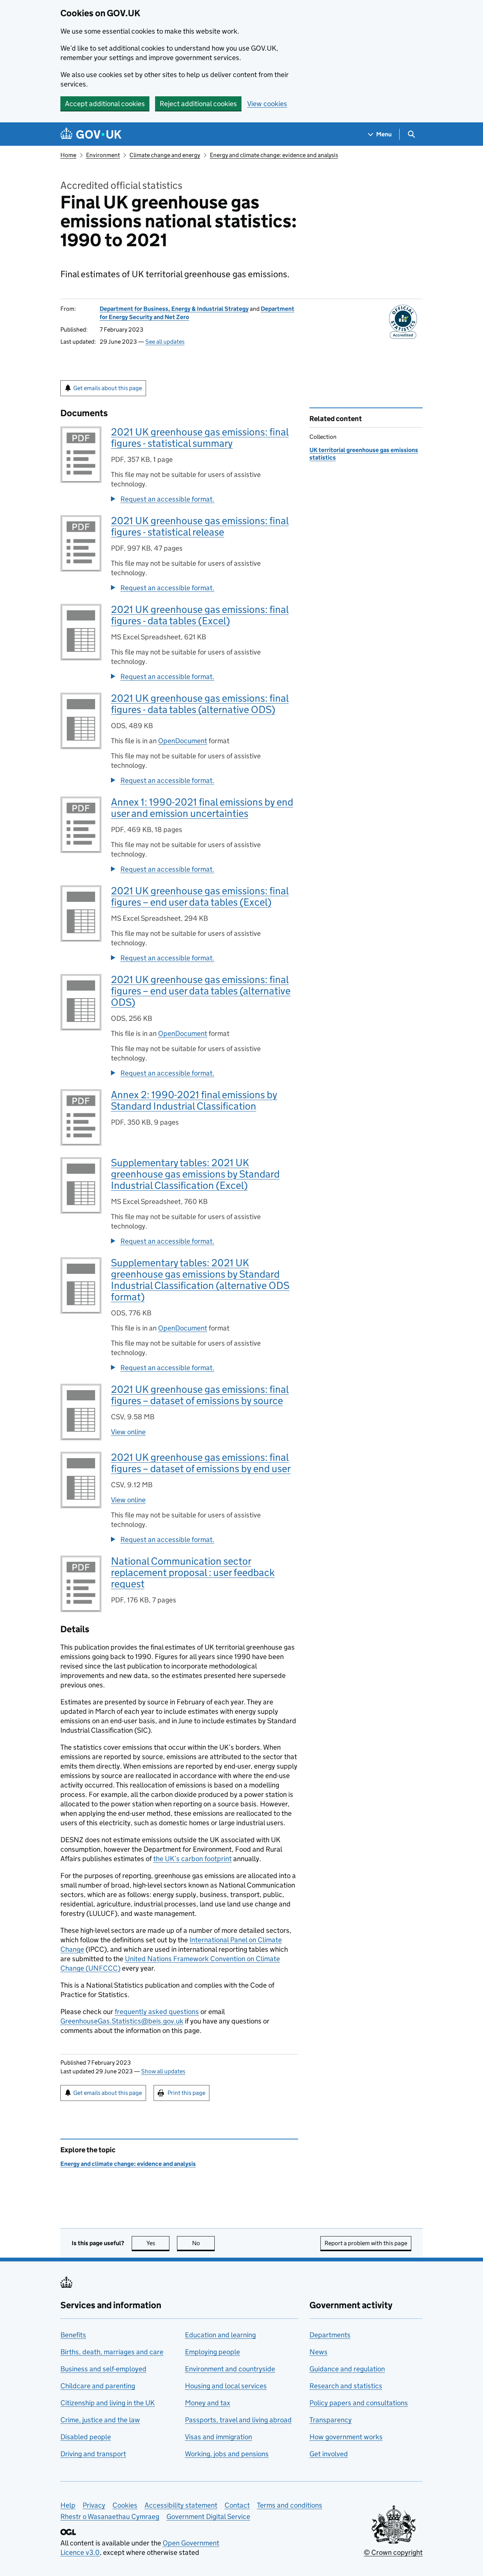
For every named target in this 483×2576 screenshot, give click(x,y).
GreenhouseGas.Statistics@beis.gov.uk (122, 2021)
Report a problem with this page (366, 2243)
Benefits (73, 2335)
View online (128, 1432)
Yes (158, 2243)
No (203, 2243)
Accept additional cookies (105, 104)
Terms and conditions (290, 2505)
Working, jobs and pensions (227, 2454)
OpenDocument (183, 741)
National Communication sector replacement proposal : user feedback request (193, 1572)
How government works (346, 2437)
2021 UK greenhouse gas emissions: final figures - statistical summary (200, 438)
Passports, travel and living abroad (238, 2420)
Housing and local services (226, 2386)
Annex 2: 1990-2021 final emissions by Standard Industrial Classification (194, 1100)
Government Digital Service (208, 2517)
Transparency (331, 2420)
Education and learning (220, 2335)
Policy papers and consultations (359, 2403)
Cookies (125, 2505)
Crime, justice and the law (100, 2420)
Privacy (94, 2505)
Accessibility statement (181, 2505)
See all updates (165, 342)
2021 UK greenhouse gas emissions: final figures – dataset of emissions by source (200, 1395)
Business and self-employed (103, 2369)
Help (68, 2505)
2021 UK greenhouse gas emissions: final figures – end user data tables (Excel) (200, 896)
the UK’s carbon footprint (192, 1859)
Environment (103, 155)
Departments (330, 2335)
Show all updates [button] (163, 2071)
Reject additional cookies (198, 104)
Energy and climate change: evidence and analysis (274, 155)
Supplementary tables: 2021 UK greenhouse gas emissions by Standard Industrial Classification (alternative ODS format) (200, 1280)
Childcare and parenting (98, 2386)
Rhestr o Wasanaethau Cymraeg (110, 2517)
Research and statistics (346, 2386)
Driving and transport (93, 2454)
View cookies (267, 104)
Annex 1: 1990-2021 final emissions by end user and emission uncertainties (202, 808)
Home (68, 155)
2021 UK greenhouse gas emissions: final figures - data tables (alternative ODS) (200, 704)
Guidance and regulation (347, 2369)
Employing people (212, 2352)
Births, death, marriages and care (112, 2352)
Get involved (329, 2454)
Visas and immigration (218, 2437)
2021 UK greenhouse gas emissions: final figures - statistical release (200, 526)
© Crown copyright (393, 2552)
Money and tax (208, 2403)
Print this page (186, 2093)
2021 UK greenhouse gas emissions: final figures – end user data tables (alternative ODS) (201, 991)
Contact (237, 2505)
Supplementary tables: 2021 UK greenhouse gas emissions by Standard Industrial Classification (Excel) (195, 1174)
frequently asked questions (157, 2012)
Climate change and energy (165, 155)
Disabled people (86, 2437)
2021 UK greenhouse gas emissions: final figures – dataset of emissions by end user (201, 1463)
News (318, 2352)
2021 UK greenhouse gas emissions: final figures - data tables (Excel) (200, 615)
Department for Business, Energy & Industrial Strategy (174, 309)
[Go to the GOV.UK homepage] (91, 134)
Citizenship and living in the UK (108, 2403)
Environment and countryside (230, 2369)
